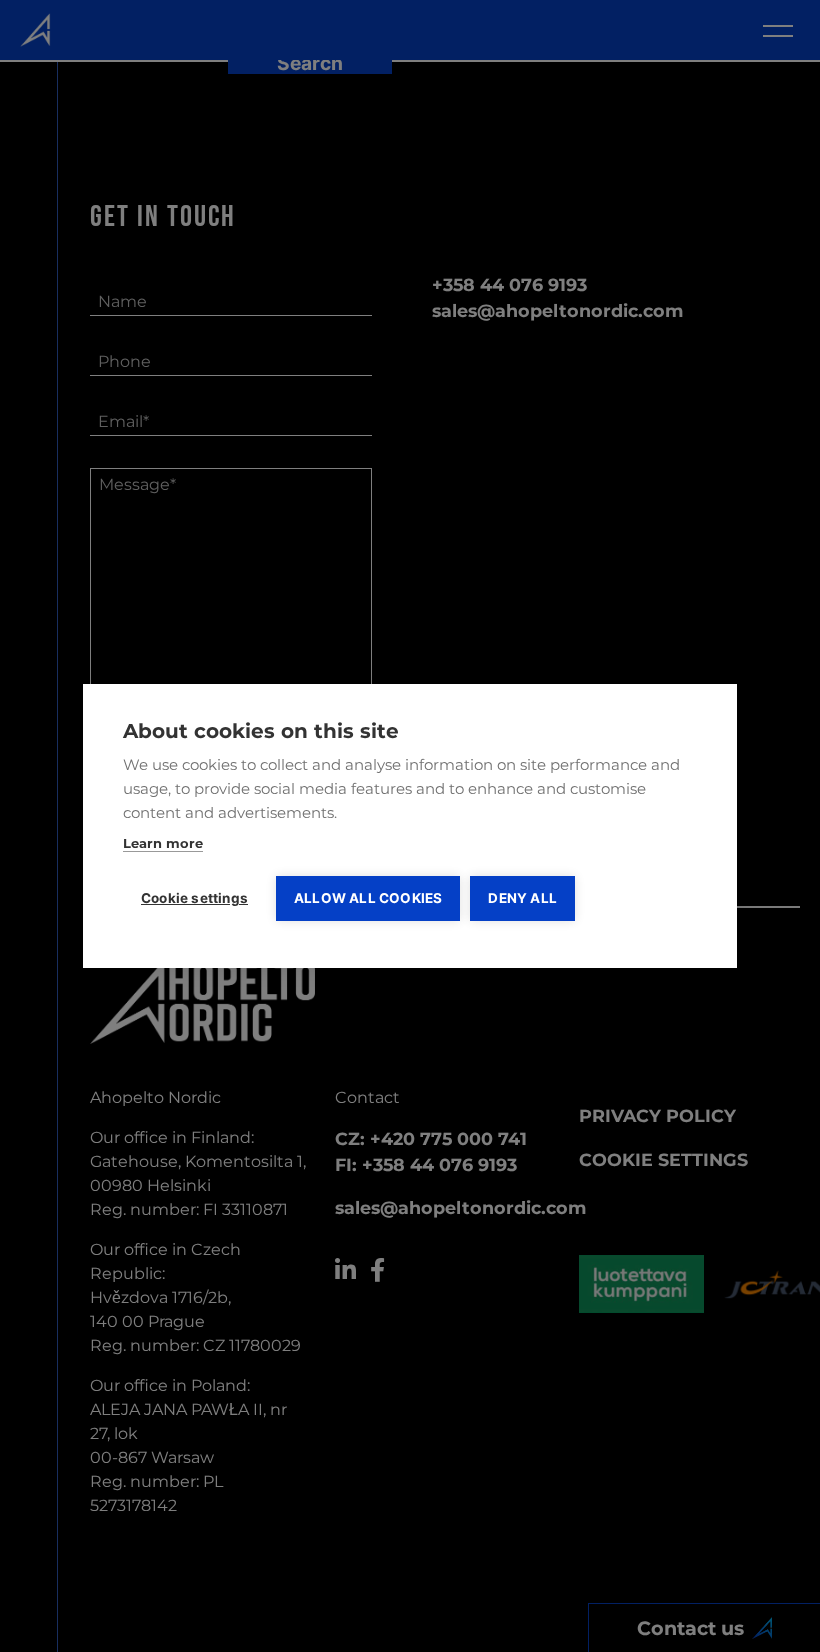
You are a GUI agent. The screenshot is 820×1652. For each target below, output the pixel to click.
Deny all (522, 898)
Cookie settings (194, 898)
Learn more (163, 843)
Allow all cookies (368, 898)
